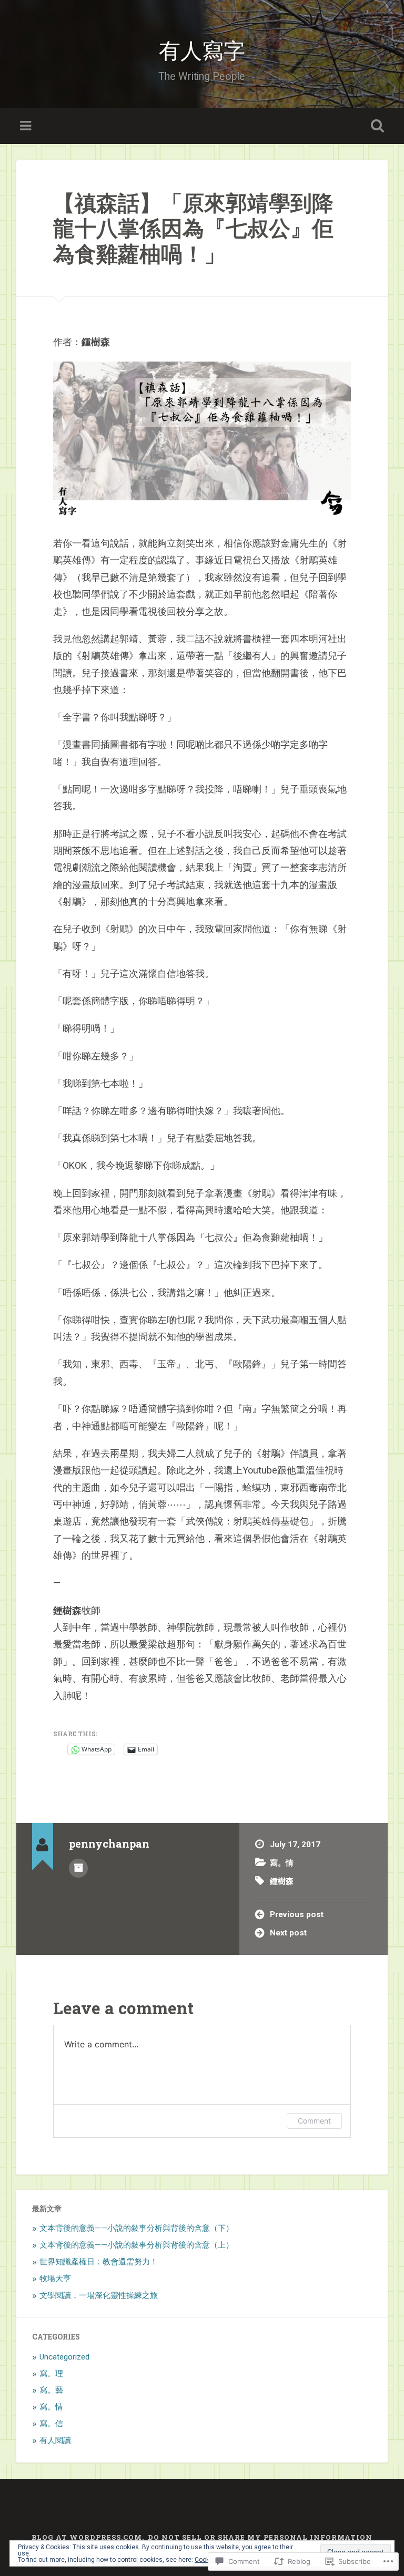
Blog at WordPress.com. (88, 2537)
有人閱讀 (55, 2440)
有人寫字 (202, 49)
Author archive (78, 1868)
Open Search (376, 126)
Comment (314, 2121)
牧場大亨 (55, 2279)
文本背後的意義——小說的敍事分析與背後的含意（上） (137, 2245)
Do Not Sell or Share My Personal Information (260, 2537)
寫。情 (282, 1863)
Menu (27, 126)
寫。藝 (51, 2390)
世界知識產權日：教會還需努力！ (99, 2262)
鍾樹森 (282, 1881)
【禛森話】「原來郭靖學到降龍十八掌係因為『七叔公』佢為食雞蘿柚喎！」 (193, 228)
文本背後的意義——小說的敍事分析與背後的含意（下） (137, 2228)
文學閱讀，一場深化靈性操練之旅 (99, 2295)
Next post (288, 1933)
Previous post (297, 1914)
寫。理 (51, 2374)
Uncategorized (64, 2357)
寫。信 (51, 2424)
